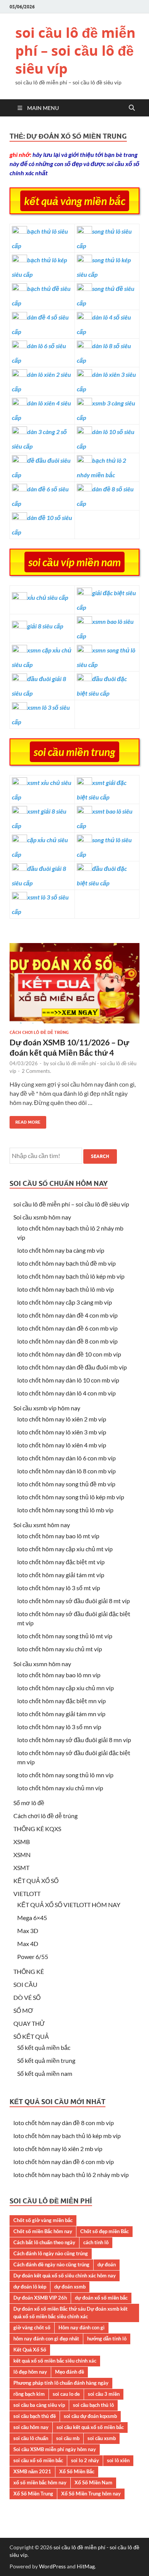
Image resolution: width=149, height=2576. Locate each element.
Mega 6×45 (32, 1918)
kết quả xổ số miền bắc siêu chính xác (55, 2361)
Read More (25, 1120)
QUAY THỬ (29, 2023)
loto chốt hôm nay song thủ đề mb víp (66, 1484)
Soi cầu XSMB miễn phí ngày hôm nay (55, 2449)
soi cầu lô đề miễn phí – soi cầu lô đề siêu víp (75, 51)
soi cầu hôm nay (31, 2427)
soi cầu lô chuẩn (31, 2438)
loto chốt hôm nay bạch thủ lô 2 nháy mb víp (71, 2175)
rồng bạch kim (29, 2394)
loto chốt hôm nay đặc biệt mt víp (61, 1562)
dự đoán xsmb (70, 2287)
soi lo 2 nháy (85, 2460)
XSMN (22, 1855)
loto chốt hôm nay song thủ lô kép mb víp (71, 1497)
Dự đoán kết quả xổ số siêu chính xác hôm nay (65, 2276)
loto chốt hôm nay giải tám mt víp (61, 1575)
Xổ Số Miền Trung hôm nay (91, 2494)
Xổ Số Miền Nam (93, 2482)
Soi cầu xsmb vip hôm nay (47, 1408)
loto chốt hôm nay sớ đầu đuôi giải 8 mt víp (74, 1601)
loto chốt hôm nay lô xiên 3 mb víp (62, 1432)
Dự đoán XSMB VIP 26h (40, 2298)
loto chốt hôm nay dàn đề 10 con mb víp (69, 1354)
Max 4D (28, 1944)
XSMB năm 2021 (32, 2471)
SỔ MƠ (23, 2010)
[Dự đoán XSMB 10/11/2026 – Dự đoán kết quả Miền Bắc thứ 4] (74, 986)
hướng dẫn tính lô (107, 2339)
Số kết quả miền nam (45, 2073)
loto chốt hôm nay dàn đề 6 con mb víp (67, 1328)
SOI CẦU (25, 1984)
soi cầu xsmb (102, 2438)
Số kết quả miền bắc (44, 2047)
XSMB (22, 1842)
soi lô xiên (118, 2460)
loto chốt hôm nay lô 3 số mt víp (59, 1588)
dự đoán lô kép (30, 2287)
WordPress (52, 2566)
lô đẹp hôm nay (30, 2372)
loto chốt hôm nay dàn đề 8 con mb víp (67, 1341)
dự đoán (107, 2264)
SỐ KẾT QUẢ (31, 2036)
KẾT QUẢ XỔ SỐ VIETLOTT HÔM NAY (69, 1905)
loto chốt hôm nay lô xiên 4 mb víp (62, 1445)
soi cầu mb (68, 2438)
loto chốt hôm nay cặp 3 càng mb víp (65, 1302)
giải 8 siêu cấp (45, 626)
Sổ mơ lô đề (29, 1803)
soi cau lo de (66, 2394)
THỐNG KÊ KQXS (37, 1829)
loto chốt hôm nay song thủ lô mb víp (65, 1510)
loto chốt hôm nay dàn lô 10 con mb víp (68, 1380)
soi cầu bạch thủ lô (93, 2405)
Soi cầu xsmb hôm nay (42, 1217)
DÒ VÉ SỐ (27, 1997)
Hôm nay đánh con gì (82, 2327)
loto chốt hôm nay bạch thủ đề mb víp (66, 1263)
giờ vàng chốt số (32, 2327)
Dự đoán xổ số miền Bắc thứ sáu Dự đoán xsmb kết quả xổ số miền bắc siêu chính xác (70, 2313)
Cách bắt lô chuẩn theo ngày (44, 2242)
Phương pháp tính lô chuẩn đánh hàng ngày (61, 2383)
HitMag (86, 2566)
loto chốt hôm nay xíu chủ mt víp (60, 1649)
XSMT (21, 1868)
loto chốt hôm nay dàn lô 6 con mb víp (66, 1458)
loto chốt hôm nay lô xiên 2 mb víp (62, 1419)
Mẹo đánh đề (70, 2372)
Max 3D (28, 1931)
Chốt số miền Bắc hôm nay (43, 2231)
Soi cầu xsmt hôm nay (42, 1525)
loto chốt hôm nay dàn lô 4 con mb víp (66, 1393)
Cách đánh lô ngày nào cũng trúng (51, 2253)
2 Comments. (36, 1071)
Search (100, 1156)
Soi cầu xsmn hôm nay (42, 1664)
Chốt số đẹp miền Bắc (104, 2231)
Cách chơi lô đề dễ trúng (39, 1032)
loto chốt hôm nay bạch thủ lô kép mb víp (71, 1276)
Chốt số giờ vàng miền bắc (43, 2220)
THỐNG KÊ (29, 1971)
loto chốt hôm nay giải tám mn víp (61, 1714)
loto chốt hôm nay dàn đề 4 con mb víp (67, 1315)
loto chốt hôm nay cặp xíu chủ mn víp (66, 1688)
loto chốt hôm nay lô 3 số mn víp (59, 1727)
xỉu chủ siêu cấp (48, 597)
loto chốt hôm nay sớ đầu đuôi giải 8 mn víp (74, 1740)
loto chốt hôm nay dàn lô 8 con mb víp (66, 1471)
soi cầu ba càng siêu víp (39, 2405)
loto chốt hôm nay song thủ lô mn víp (65, 1775)
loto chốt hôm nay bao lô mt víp (58, 1536)
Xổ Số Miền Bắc (77, 2471)
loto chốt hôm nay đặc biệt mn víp (62, 1701)
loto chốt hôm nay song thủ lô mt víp (65, 1636)
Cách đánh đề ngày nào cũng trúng (51, 2264)
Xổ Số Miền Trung (33, 2494)
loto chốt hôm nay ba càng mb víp (61, 1250)
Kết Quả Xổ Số (30, 2350)
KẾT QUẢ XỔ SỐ (36, 1881)
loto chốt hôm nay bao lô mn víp (59, 1675)
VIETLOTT (27, 1894)
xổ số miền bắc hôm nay (40, 2482)
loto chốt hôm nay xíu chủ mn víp (60, 1788)
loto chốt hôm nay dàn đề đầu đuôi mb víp (72, 1367)
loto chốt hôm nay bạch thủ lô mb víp (66, 1289)
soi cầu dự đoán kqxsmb (90, 2416)
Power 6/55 (33, 1957)
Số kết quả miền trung (46, 2060)
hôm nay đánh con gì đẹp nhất (46, 2339)
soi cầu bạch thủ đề (35, 2416)
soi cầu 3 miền (104, 2394)
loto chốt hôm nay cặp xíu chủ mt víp (65, 1549)
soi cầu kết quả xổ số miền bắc (90, 2427)
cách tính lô (96, 2242)
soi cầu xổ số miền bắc (38, 2460)
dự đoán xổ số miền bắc (101, 2298)
